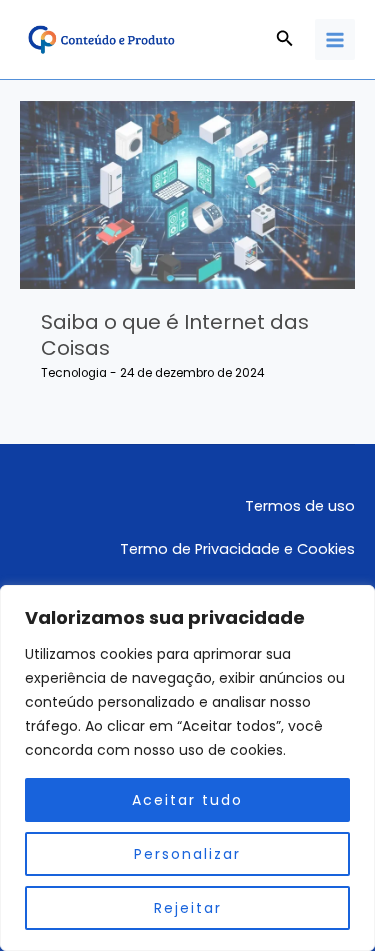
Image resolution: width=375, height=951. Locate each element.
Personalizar (187, 854)
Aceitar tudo (187, 800)
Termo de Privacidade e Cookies (237, 549)
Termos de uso (300, 506)
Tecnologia (74, 373)
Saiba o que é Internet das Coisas (175, 335)
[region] (187, 768)
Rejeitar (188, 908)
